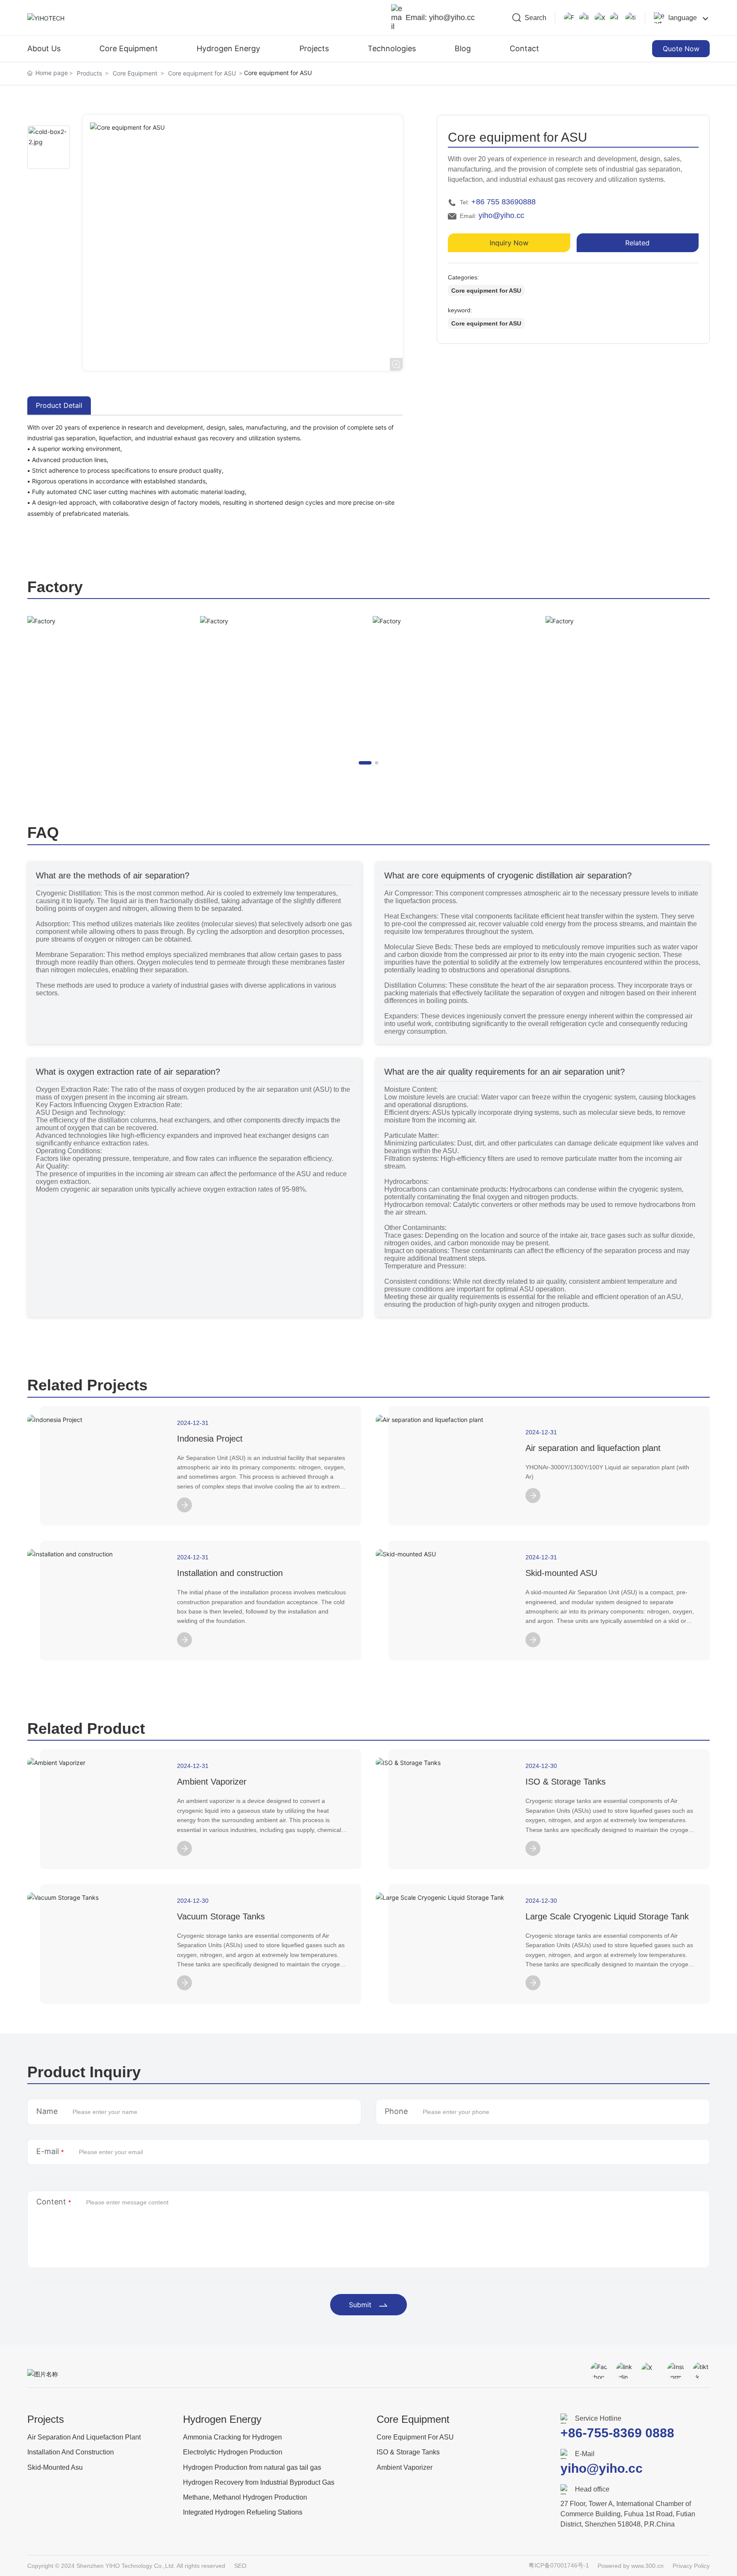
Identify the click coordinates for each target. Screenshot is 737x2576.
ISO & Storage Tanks (566, 1782)
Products (89, 73)
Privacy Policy (691, 2566)
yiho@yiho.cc (501, 215)
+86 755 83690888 (503, 202)
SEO (240, 2566)
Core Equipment (135, 73)
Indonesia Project (210, 1439)
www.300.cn (647, 2566)
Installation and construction (230, 1573)
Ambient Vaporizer (212, 1782)
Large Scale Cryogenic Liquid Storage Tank (607, 1916)
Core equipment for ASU (202, 73)
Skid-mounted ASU (561, 1573)
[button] (365, 763)
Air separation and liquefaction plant (593, 1448)
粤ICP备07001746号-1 (559, 2565)
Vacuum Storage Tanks (221, 1916)
